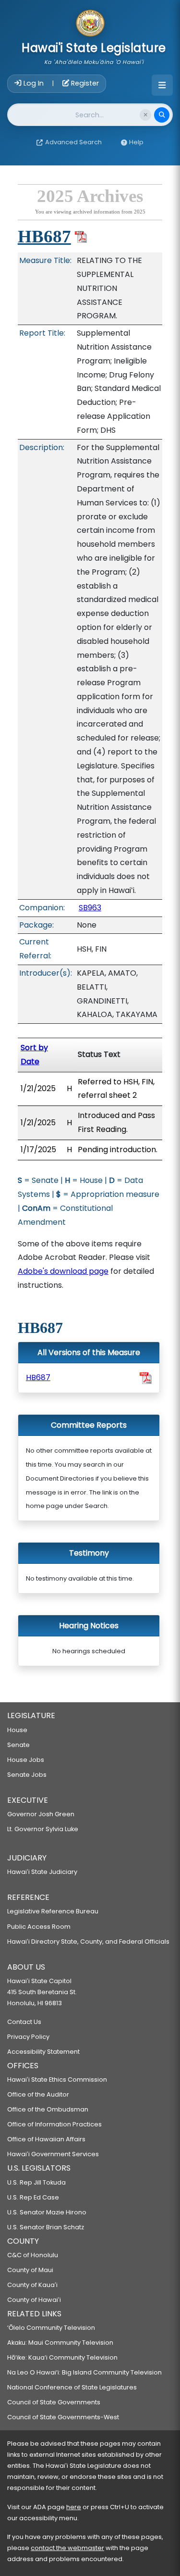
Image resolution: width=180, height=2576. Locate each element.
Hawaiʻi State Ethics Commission (57, 2080)
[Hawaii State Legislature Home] (90, 24)
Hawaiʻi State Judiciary (42, 1872)
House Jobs (26, 1760)
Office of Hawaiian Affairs (46, 2139)
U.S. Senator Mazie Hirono (47, 2212)
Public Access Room (39, 1927)
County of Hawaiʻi (34, 2300)
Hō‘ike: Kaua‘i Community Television (62, 2357)
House (17, 1730)
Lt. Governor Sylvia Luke (43, 1829)
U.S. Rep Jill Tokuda (36, 2182)
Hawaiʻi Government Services (53, 2154)
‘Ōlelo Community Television (51, 2328)
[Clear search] (145, 115)
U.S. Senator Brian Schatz (46, 2227)
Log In (34, 83)
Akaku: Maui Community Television (60, 2343)
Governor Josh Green (41, 1814)
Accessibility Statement (43, 2052)
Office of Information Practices (54, 2124)
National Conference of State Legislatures (72, 2387)
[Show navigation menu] (162, 85)
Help (136, 142)
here (74, 2507)
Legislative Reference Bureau (53, 1911)
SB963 (90, 908)
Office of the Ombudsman (48, 2109)
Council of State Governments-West (63, 2417)
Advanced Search (73, 142)
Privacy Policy (28, 2037)
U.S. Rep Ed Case (33, 2197)
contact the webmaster (67, 2548)
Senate (18, 1745)
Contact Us (24, 2022)
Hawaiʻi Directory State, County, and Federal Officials (88, 1941)
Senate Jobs (27, 1775)
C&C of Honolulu (33, 2255)
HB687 (44, 236)
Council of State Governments (54, 2402)
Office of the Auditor (38, 2094)
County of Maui (30, 2270)
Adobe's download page (63, 1271)
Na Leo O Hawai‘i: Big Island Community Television (84, 2372)
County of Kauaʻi (32, 2285)
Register (84, 83)
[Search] (162, 115)
